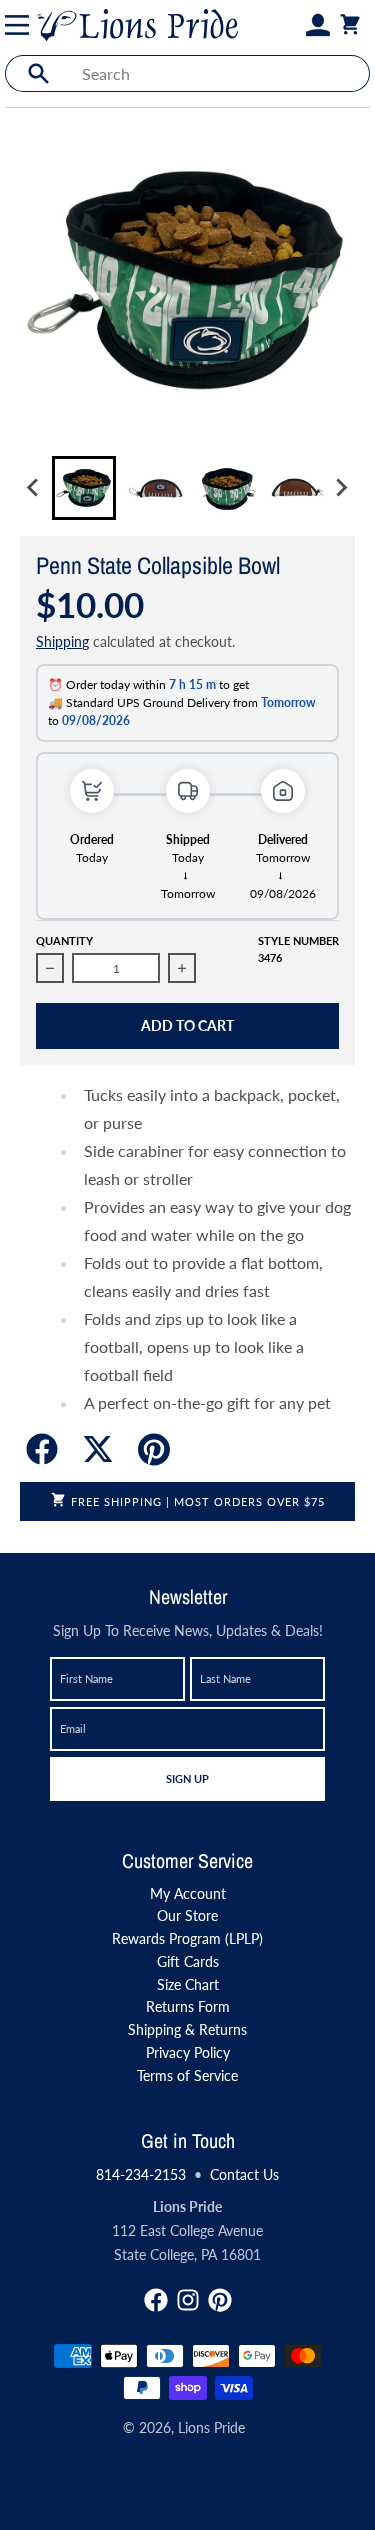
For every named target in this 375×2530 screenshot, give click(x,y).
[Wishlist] (294, 25)
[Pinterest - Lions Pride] (220, 2300)
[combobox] (220, 73)
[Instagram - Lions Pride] (188, 2300)
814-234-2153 (141, 2174)
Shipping (62, 641)
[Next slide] (341, 488)
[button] (84, 488)
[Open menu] (21, 25)
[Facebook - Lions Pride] (156, 2300)
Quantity (64, 940)
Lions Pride (211, 2427)
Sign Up (187, 1778)
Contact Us (244, 2174)
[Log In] (318, 25)
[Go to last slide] (34, 488)
